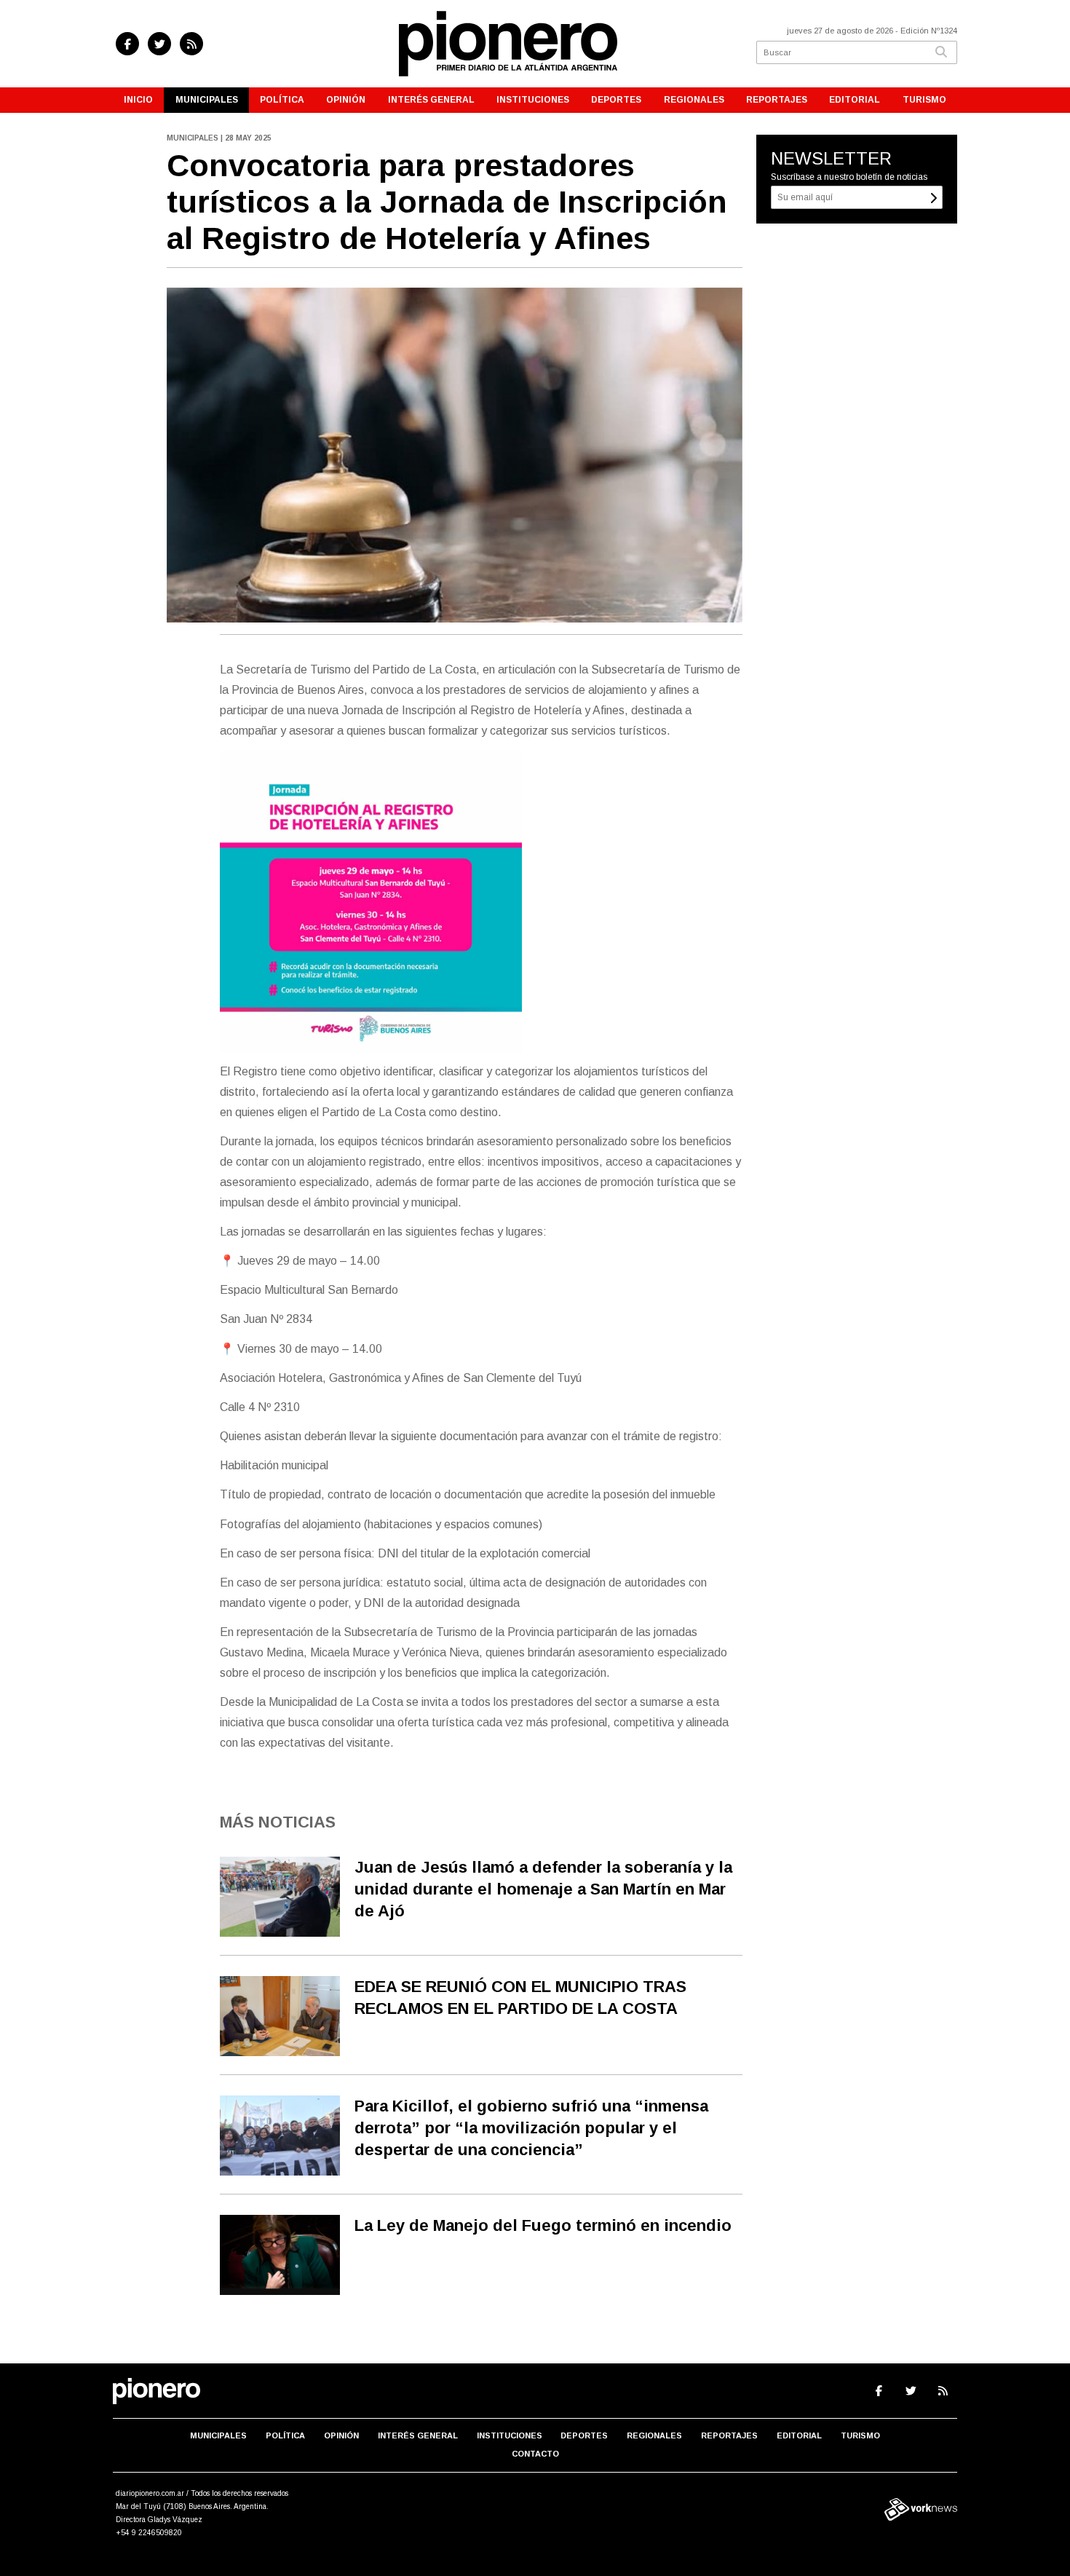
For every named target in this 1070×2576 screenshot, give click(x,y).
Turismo (924, 100)
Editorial (855, 100)
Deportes (616, 100)
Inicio (138, 100)
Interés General (431, 100)
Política (282, 100)
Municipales (207, 100)
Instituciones (533, 100)
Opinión (346, 100)
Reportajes (777, 100)
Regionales (694, 100)
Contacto (535, 2454)
